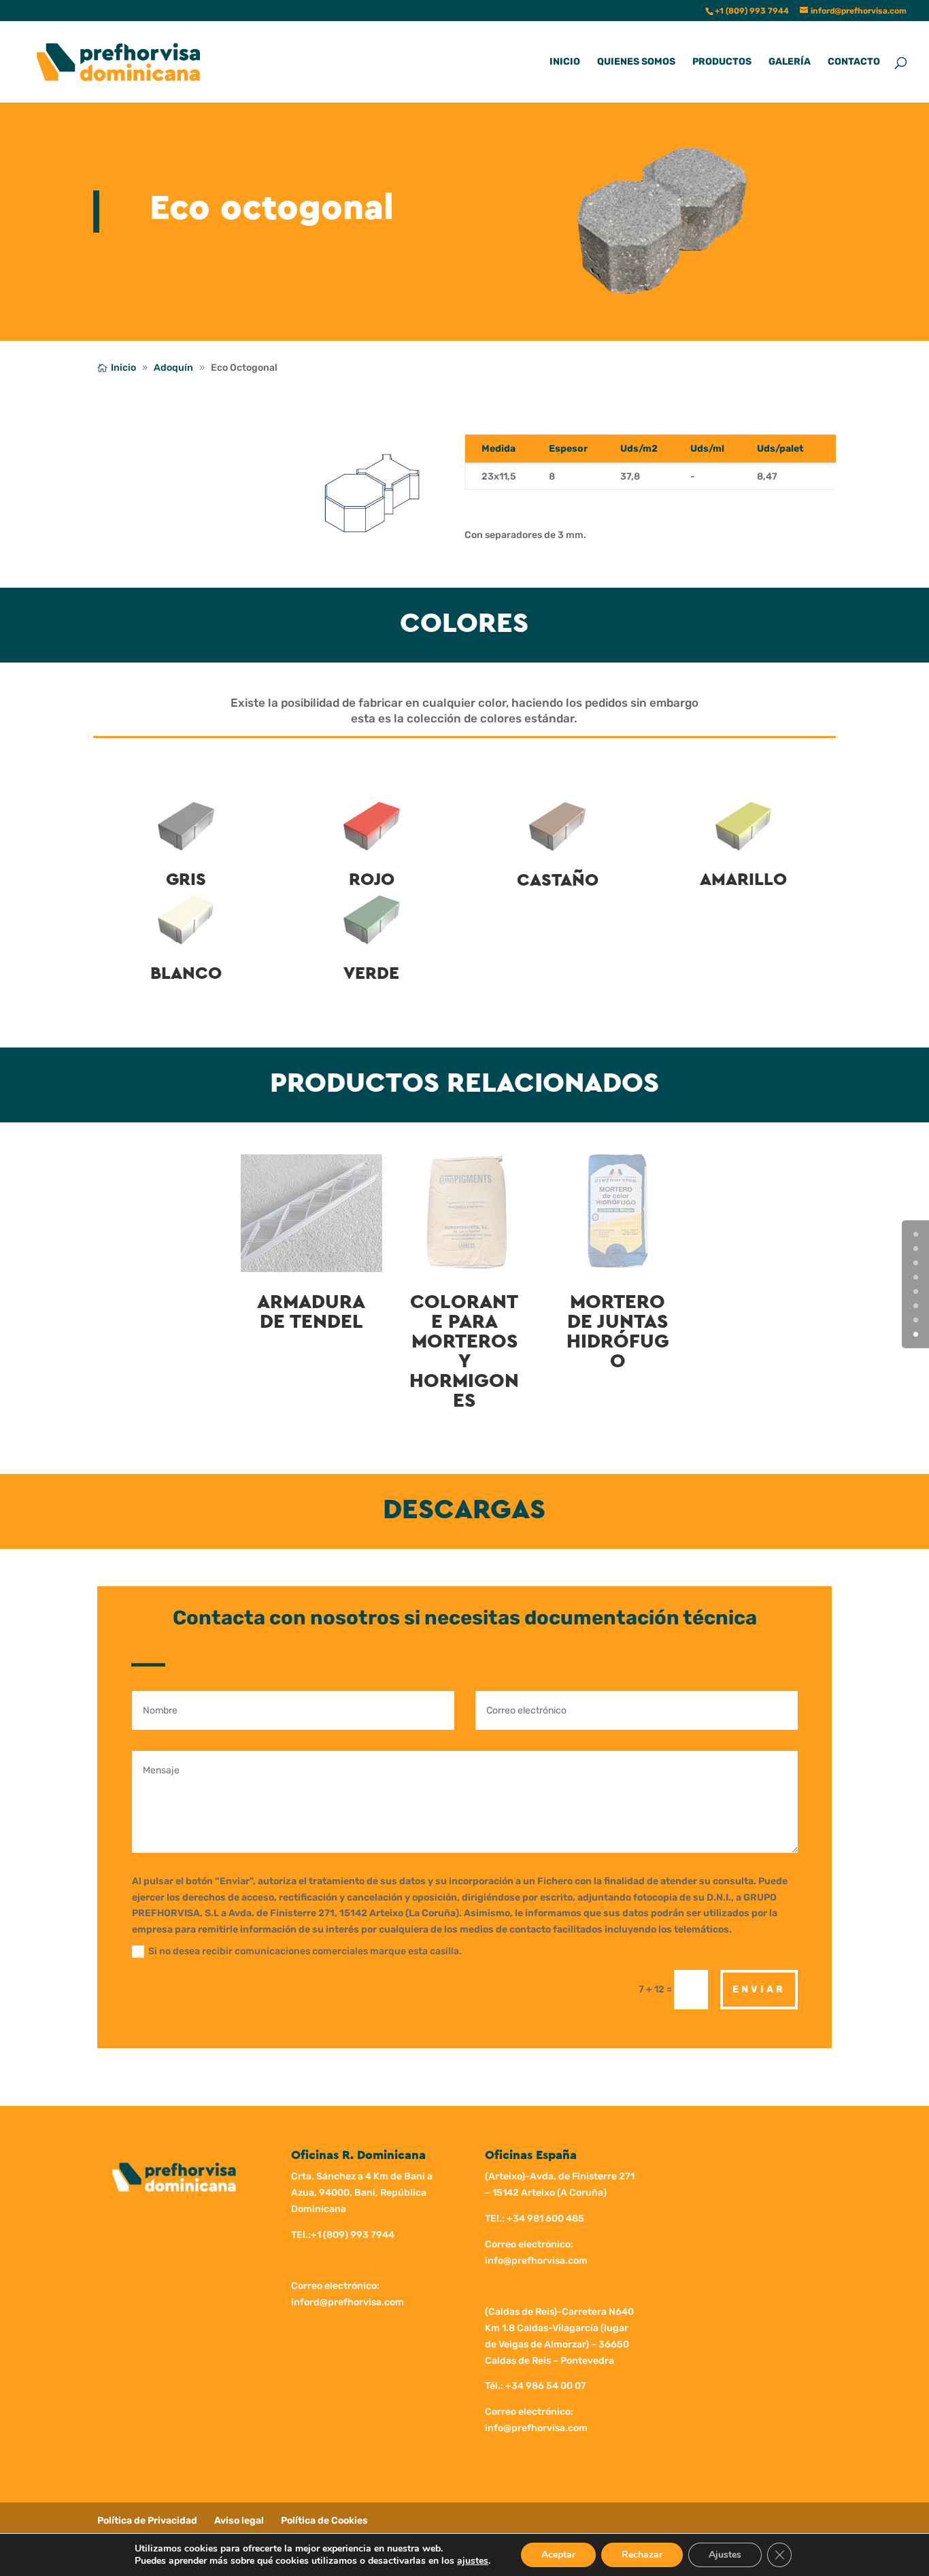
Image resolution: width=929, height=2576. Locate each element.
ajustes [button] (473, 2561)
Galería (790, 62)
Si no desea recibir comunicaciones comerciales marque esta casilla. (305, 1951)
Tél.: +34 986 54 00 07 (536, 2386)
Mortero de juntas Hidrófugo (618, 1332)
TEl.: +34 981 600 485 (535, 2219)
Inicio (565, 62)
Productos (722, 62)
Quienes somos (636, 62)
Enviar (759, 1989)
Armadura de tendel (311, 1312)
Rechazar (642, 2555)
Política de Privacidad (147, 2521)
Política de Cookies (324, 2521)
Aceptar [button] (558, 2555)
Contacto (854, 62)
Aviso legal (239, 2521)
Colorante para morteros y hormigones (464, 1352)
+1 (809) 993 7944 (353, 2235)
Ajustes (725, 2555)
